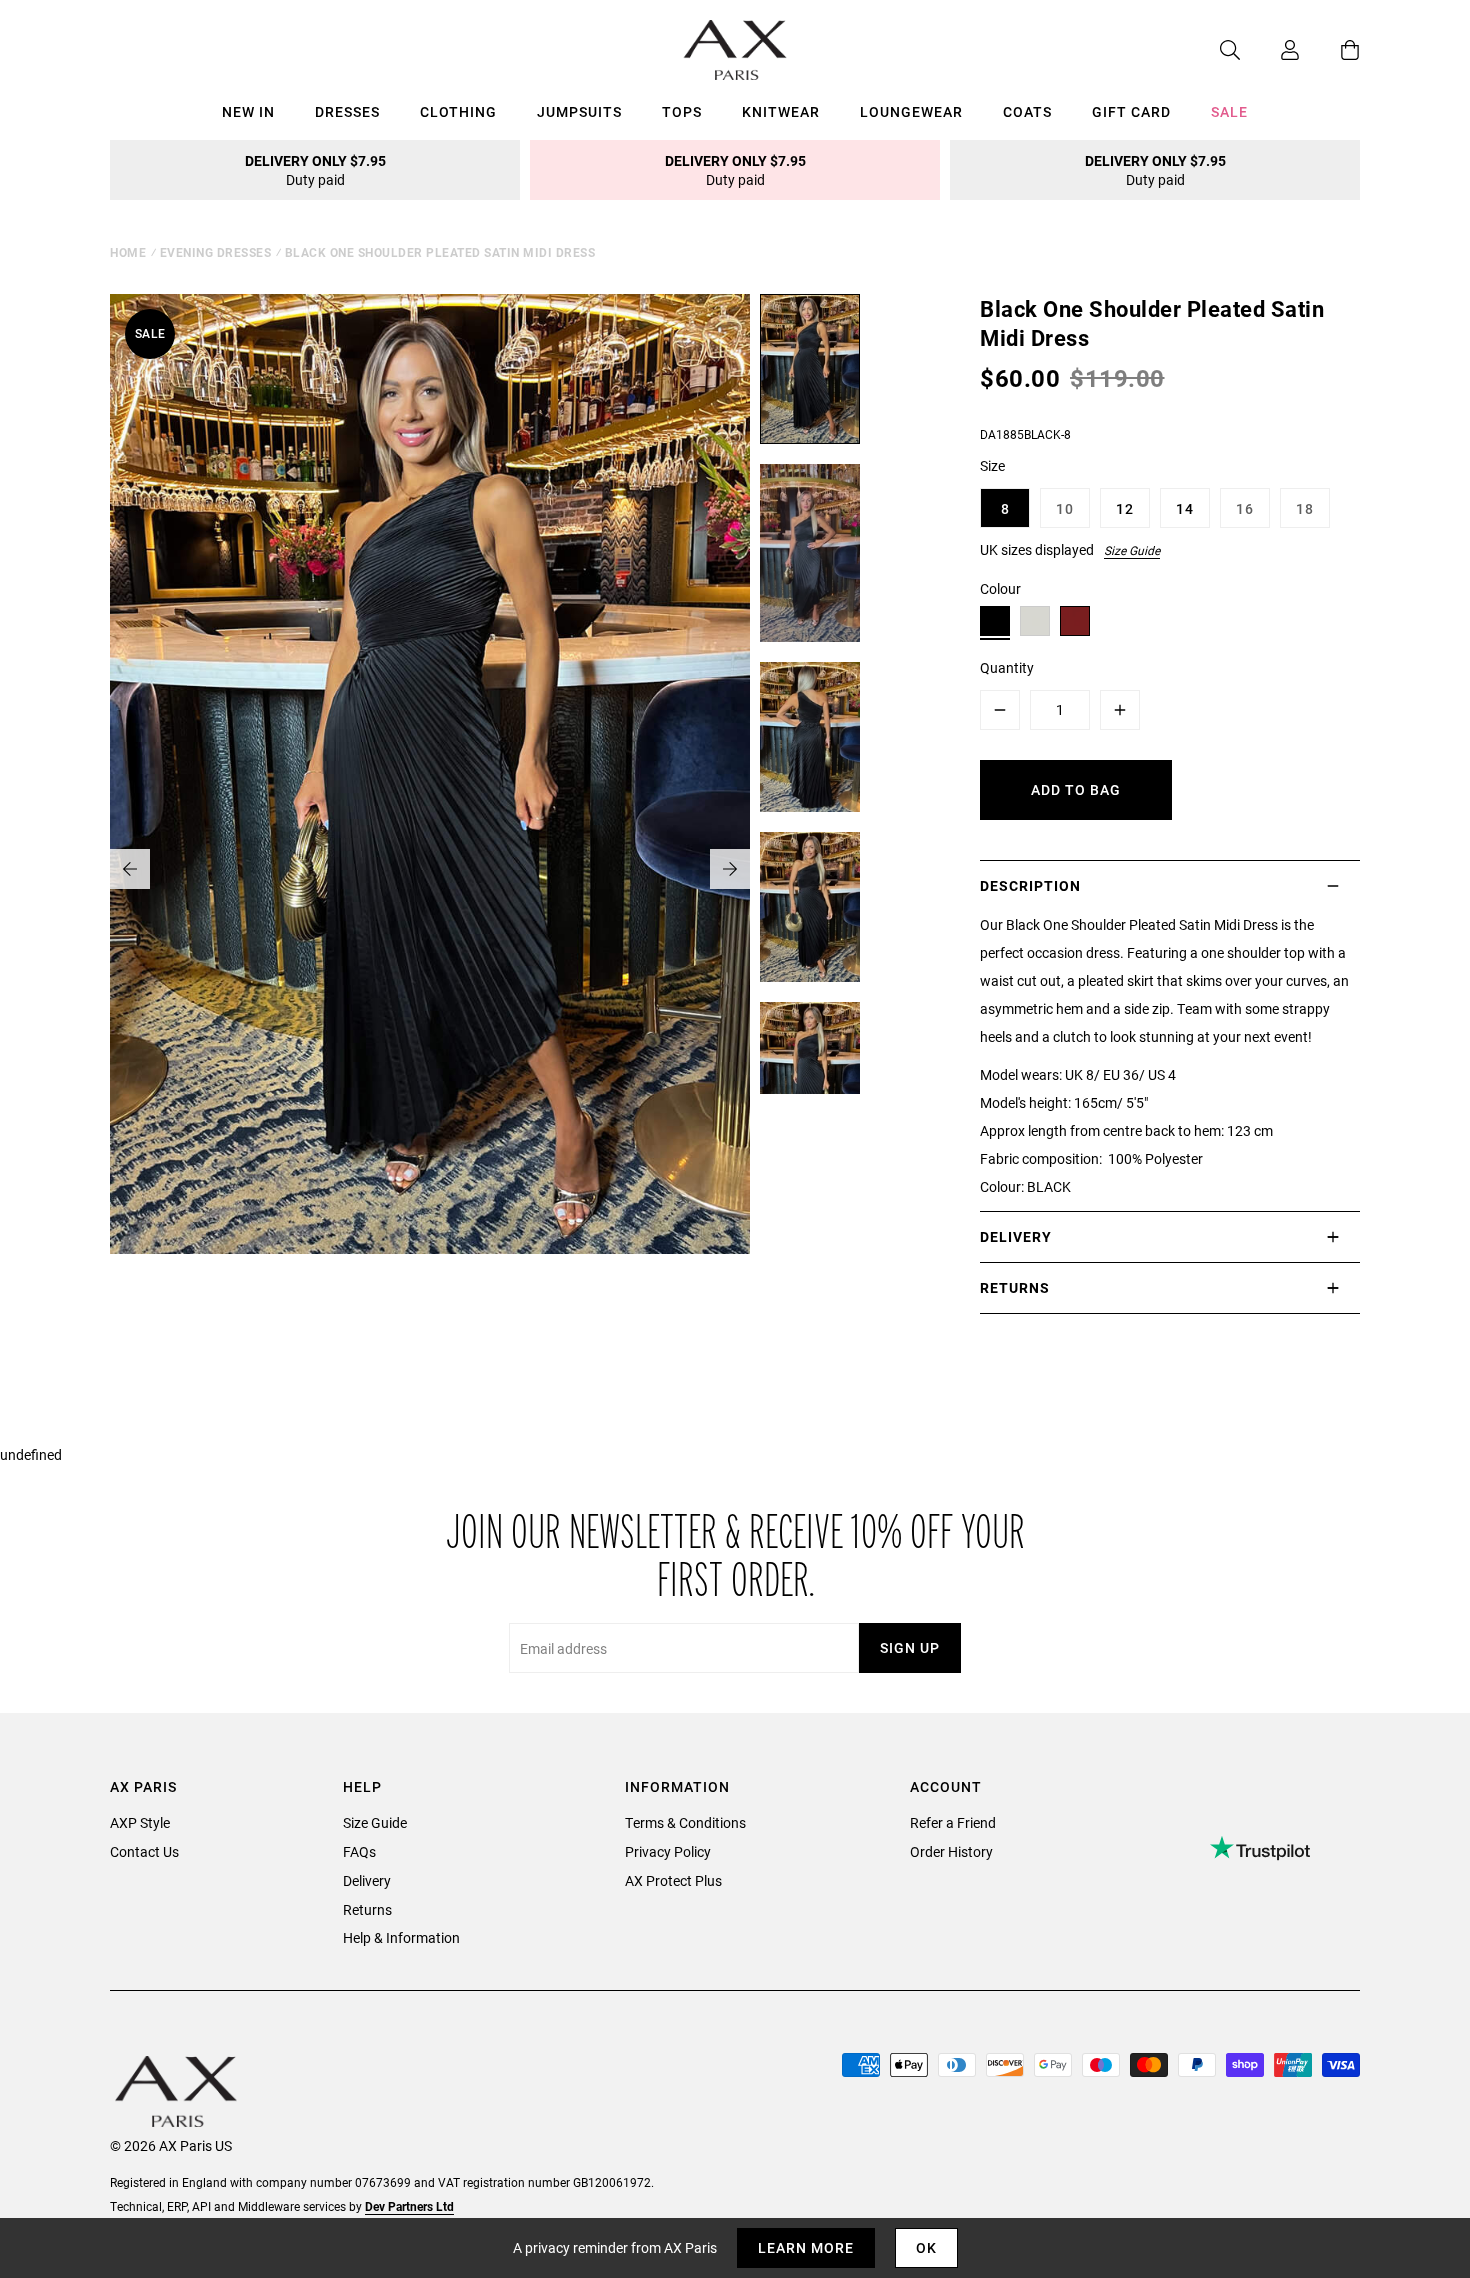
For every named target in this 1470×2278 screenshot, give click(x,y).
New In (248, 111)
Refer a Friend (953, 1822)
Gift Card (1131, 111)
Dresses (347, 111)
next (730, 869)
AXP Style (140, 1822)
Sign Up (910, 1647)
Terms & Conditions (685, 1822)
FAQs (359, 1851)
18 (1305, 508)
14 (1185, 508)
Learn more (806, 2247)
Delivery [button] (1016, 1236)
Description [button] (1030, 885)
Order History (951, 1851)
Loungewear (911, 111)
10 (1065, 508)
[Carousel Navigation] (430, 869)
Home (128, 252)
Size (992, 465)
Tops (682, 111)
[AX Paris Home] (735, 50)
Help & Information (401, 1937)
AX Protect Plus (673, 1880)
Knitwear (781, 111)
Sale (1229, 111)
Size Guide (1132, 550)
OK (926, 2247)
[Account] (1270, 50)
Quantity (1007, 667)
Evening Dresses (216, 252)
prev (130, 869)
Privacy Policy (668, 1851)
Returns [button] (1015, 1287)
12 (1125, 508)
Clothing (458, 111)
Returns (367, 1909)
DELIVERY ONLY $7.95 (315, 170)
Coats (1027, 111)
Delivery (367, 1880)
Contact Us (144, 1851)
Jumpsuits (579, 111)
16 (1245, 508)
